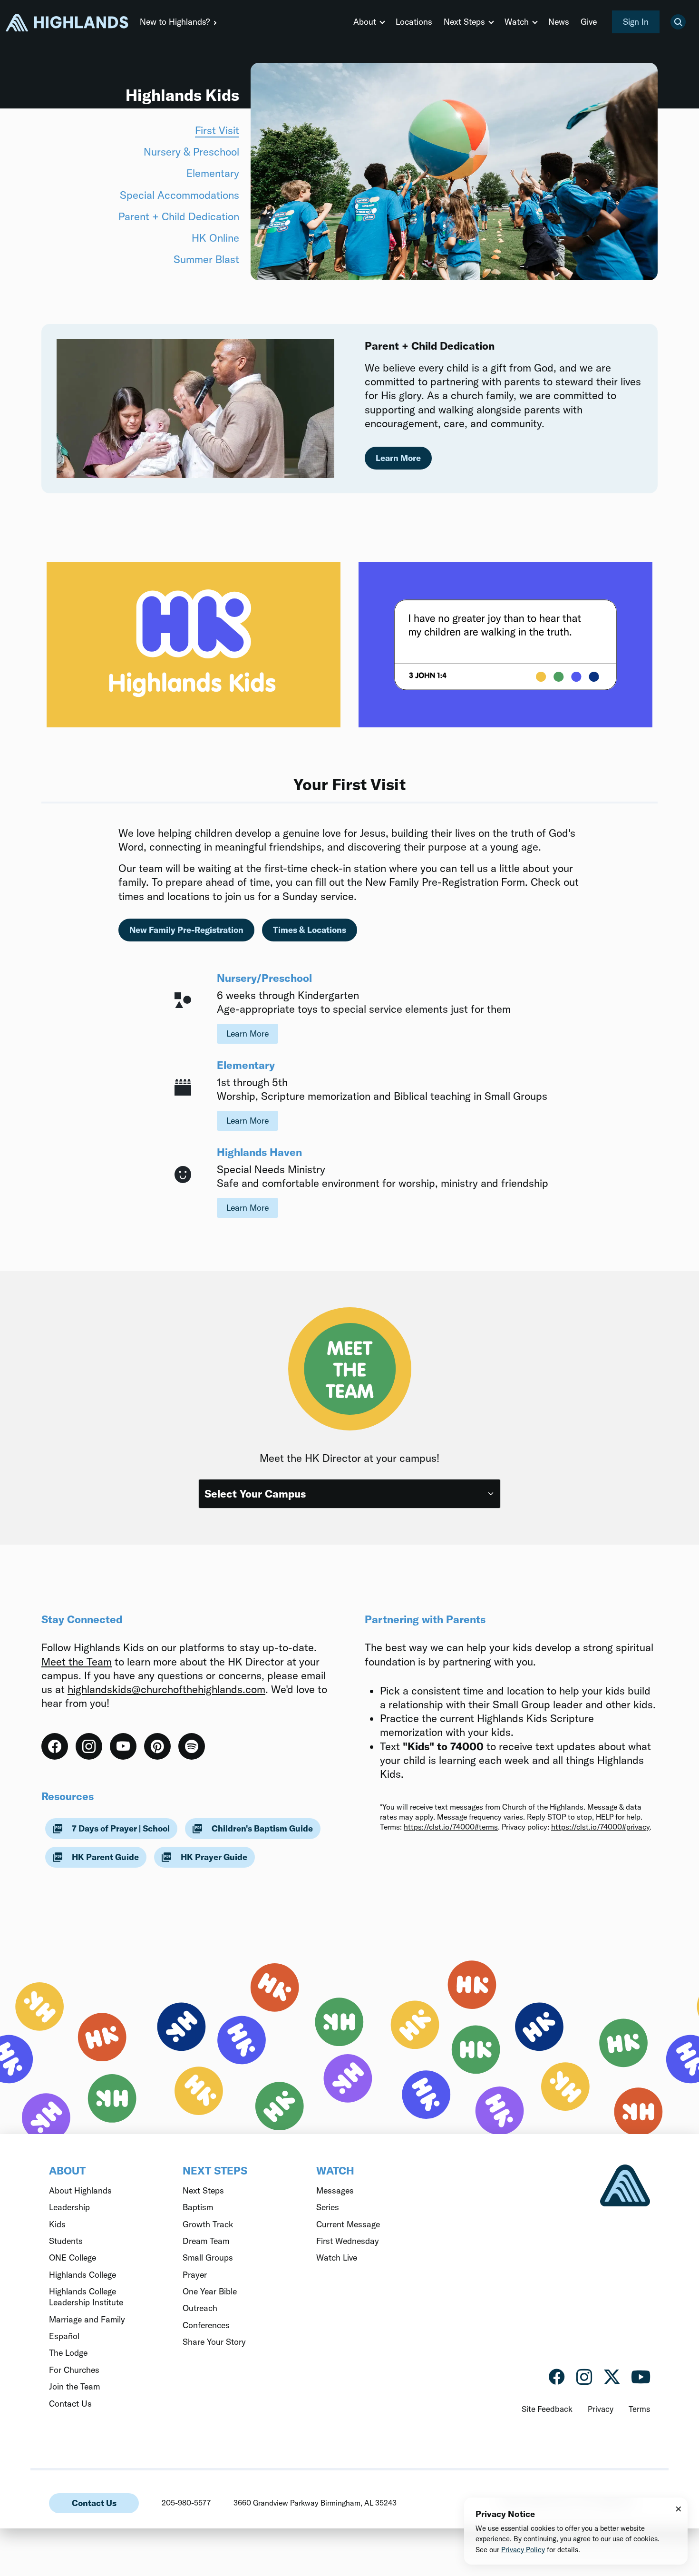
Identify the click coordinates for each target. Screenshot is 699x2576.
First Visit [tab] (217, 130)
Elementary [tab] (213, 173)
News (559, 22)
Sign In (636, 22)
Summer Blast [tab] (206, 259)
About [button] (365, 22)
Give (589, 22)
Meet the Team (77, 1662)
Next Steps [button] (464, 22)
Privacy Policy (523, 2550)
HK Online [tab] (215, 238)
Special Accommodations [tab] (180, 195)
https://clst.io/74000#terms (451, 1827)
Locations (414, 22)
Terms (639, 2409)
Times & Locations (310, 930)
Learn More (248, 1033)
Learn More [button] (398, 458)
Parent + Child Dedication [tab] (179, 216)
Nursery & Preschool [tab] (191, 152)
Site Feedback (547, 2409)
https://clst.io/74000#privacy (600, 1827)
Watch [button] (517, 22)
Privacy (601, 2409)
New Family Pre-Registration (186, 930)
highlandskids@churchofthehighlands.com (166, 1689)
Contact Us (94, 2503)
